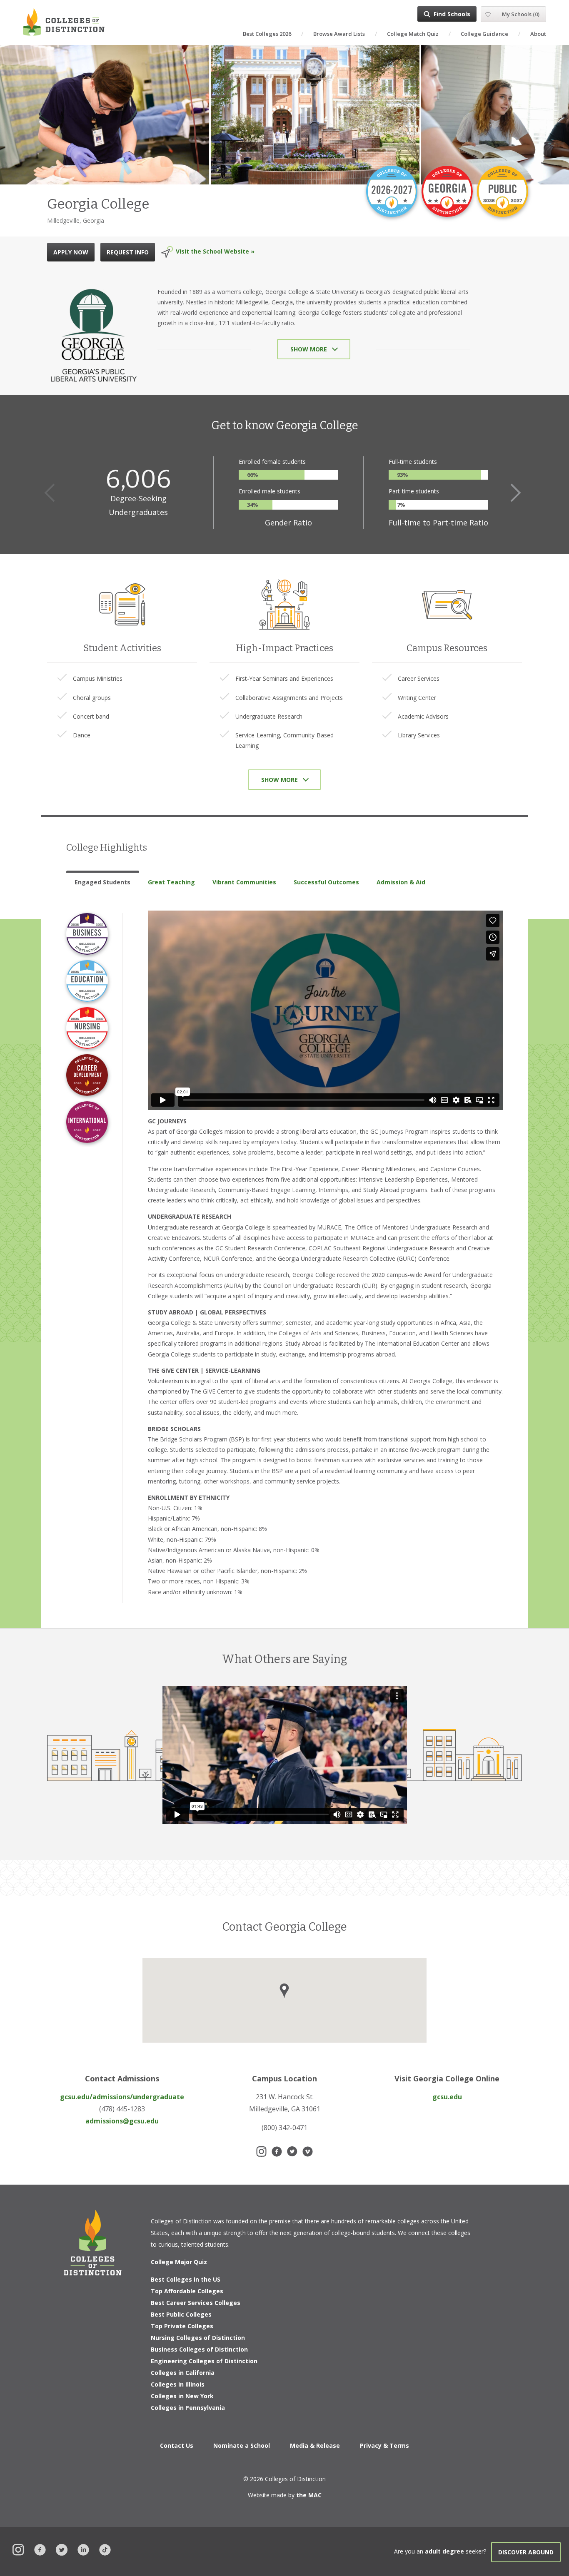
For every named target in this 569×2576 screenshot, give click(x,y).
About (538, 34)
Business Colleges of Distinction (199, 2349)
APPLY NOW (71, 252)
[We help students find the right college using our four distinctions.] (64, 22)
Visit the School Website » (215, 251)
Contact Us (177, 2445)
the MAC (309, 2495)
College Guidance (484, 34)
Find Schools (452, 14)
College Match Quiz (413, 34)
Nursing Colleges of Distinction (198, 2338)
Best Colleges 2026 (267, 34)
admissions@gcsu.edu (122, 2121)
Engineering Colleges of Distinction (204, 2361)
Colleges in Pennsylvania (188, 2408)
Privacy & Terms (384, 2445)
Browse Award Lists (339, 34)
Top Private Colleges (182, 2326)
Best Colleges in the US (186, 2279)
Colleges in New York (182, 2396)
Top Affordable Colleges (187, 2291)
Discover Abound (526, 2552)
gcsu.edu (447, 2097)
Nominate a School (242, 2445)
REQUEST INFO (128, 252)
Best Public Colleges (181, 2314)
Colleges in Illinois (178, 2384)
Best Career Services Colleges (196, 2303)
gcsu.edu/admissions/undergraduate (122, 2097)
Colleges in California (183, 2373)
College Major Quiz (179, 2262)
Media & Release (315, 2445)
